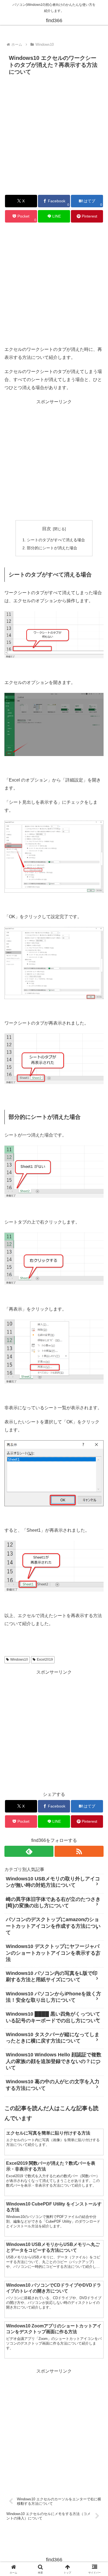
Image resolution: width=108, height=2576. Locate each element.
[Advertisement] (54, 134)
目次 (47, 529)
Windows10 (19, 1660)
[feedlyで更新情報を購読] (29, 1851)
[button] (97, 1415)
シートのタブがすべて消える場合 (56, 540)
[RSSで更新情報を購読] (79, 1851)
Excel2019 (45, 1660)
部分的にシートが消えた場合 (52, 548)
